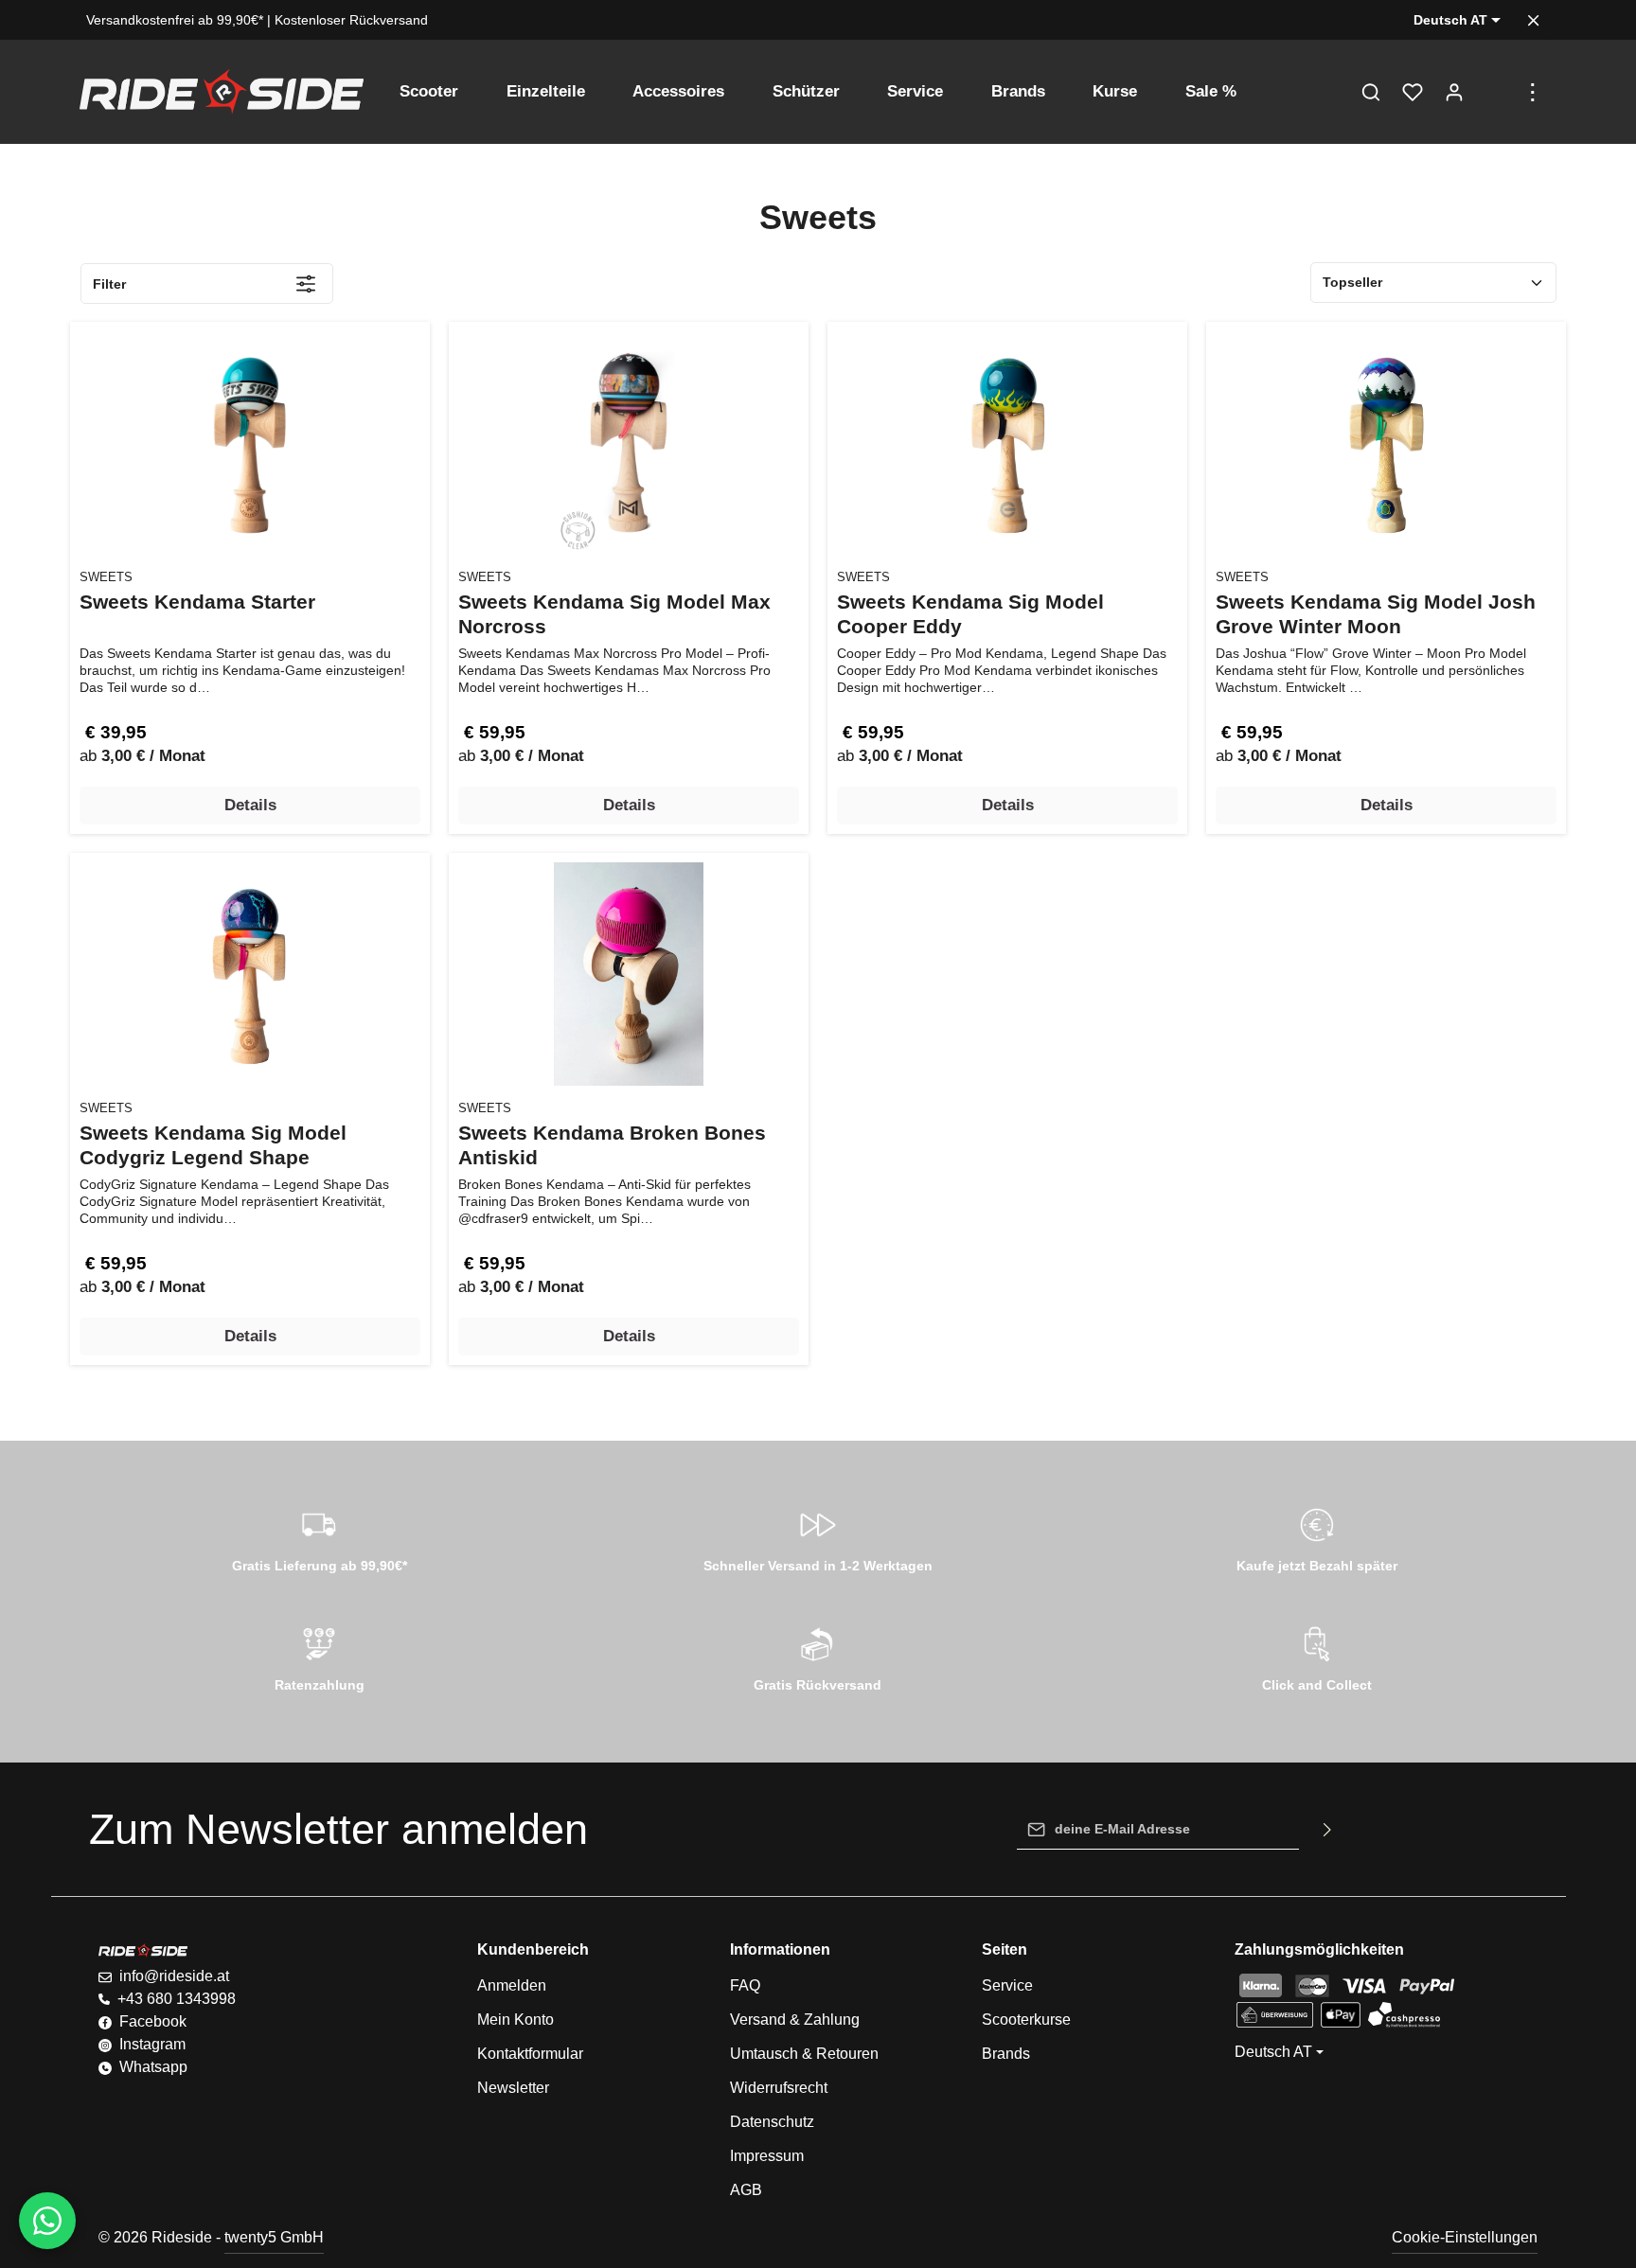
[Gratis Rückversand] (818, 1657)
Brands (1006, 2054)
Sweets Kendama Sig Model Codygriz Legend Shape (213, 1145)
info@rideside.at (174, 1976)
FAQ (745, 1985)
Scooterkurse (1026, 2020)
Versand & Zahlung (795, 2020)
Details (250, 805)
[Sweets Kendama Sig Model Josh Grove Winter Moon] (1386, 443)
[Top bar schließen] (1533, 20)
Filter (109, 284)
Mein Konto (516, 2020)
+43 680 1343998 (177, 1999)
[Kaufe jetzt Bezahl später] (1316, 1537)
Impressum (767, 2156)
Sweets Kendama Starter (197, 602)
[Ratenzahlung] (320, 1657)
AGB (746, 2190)
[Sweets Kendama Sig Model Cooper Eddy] (1007, 443)
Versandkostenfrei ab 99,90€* (175, 20)
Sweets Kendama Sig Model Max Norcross (614, 614)
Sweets (106, 577)
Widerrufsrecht (779, 2088)
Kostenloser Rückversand (351, 20)
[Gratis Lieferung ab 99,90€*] (320, 1537)
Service (1007, 1985)
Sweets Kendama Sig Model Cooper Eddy (970, 614)
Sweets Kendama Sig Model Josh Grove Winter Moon (1376, 614)
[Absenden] (1328, 1830)
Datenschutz (772, 2122)
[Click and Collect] (1316, 1657)
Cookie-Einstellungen (1465, 2237)
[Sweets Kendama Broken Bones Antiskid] (629, 974)
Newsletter (513, 2088)
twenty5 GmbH (274, 2237)
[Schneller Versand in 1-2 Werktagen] (818, 1537)
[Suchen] (1371, 92)
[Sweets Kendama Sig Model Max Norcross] (629, 443)
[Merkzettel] (1413, 92)
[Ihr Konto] (1454, 92)
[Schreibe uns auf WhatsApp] (47, 2221)
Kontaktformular (530, 2054)
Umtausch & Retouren (804, 2054)
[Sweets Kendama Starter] (250, 443)
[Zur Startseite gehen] (222, 92)
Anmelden (512, 1985)
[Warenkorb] (1496, 92)
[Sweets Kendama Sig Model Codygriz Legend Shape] (250, 974)
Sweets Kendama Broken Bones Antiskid (612, 1145)
